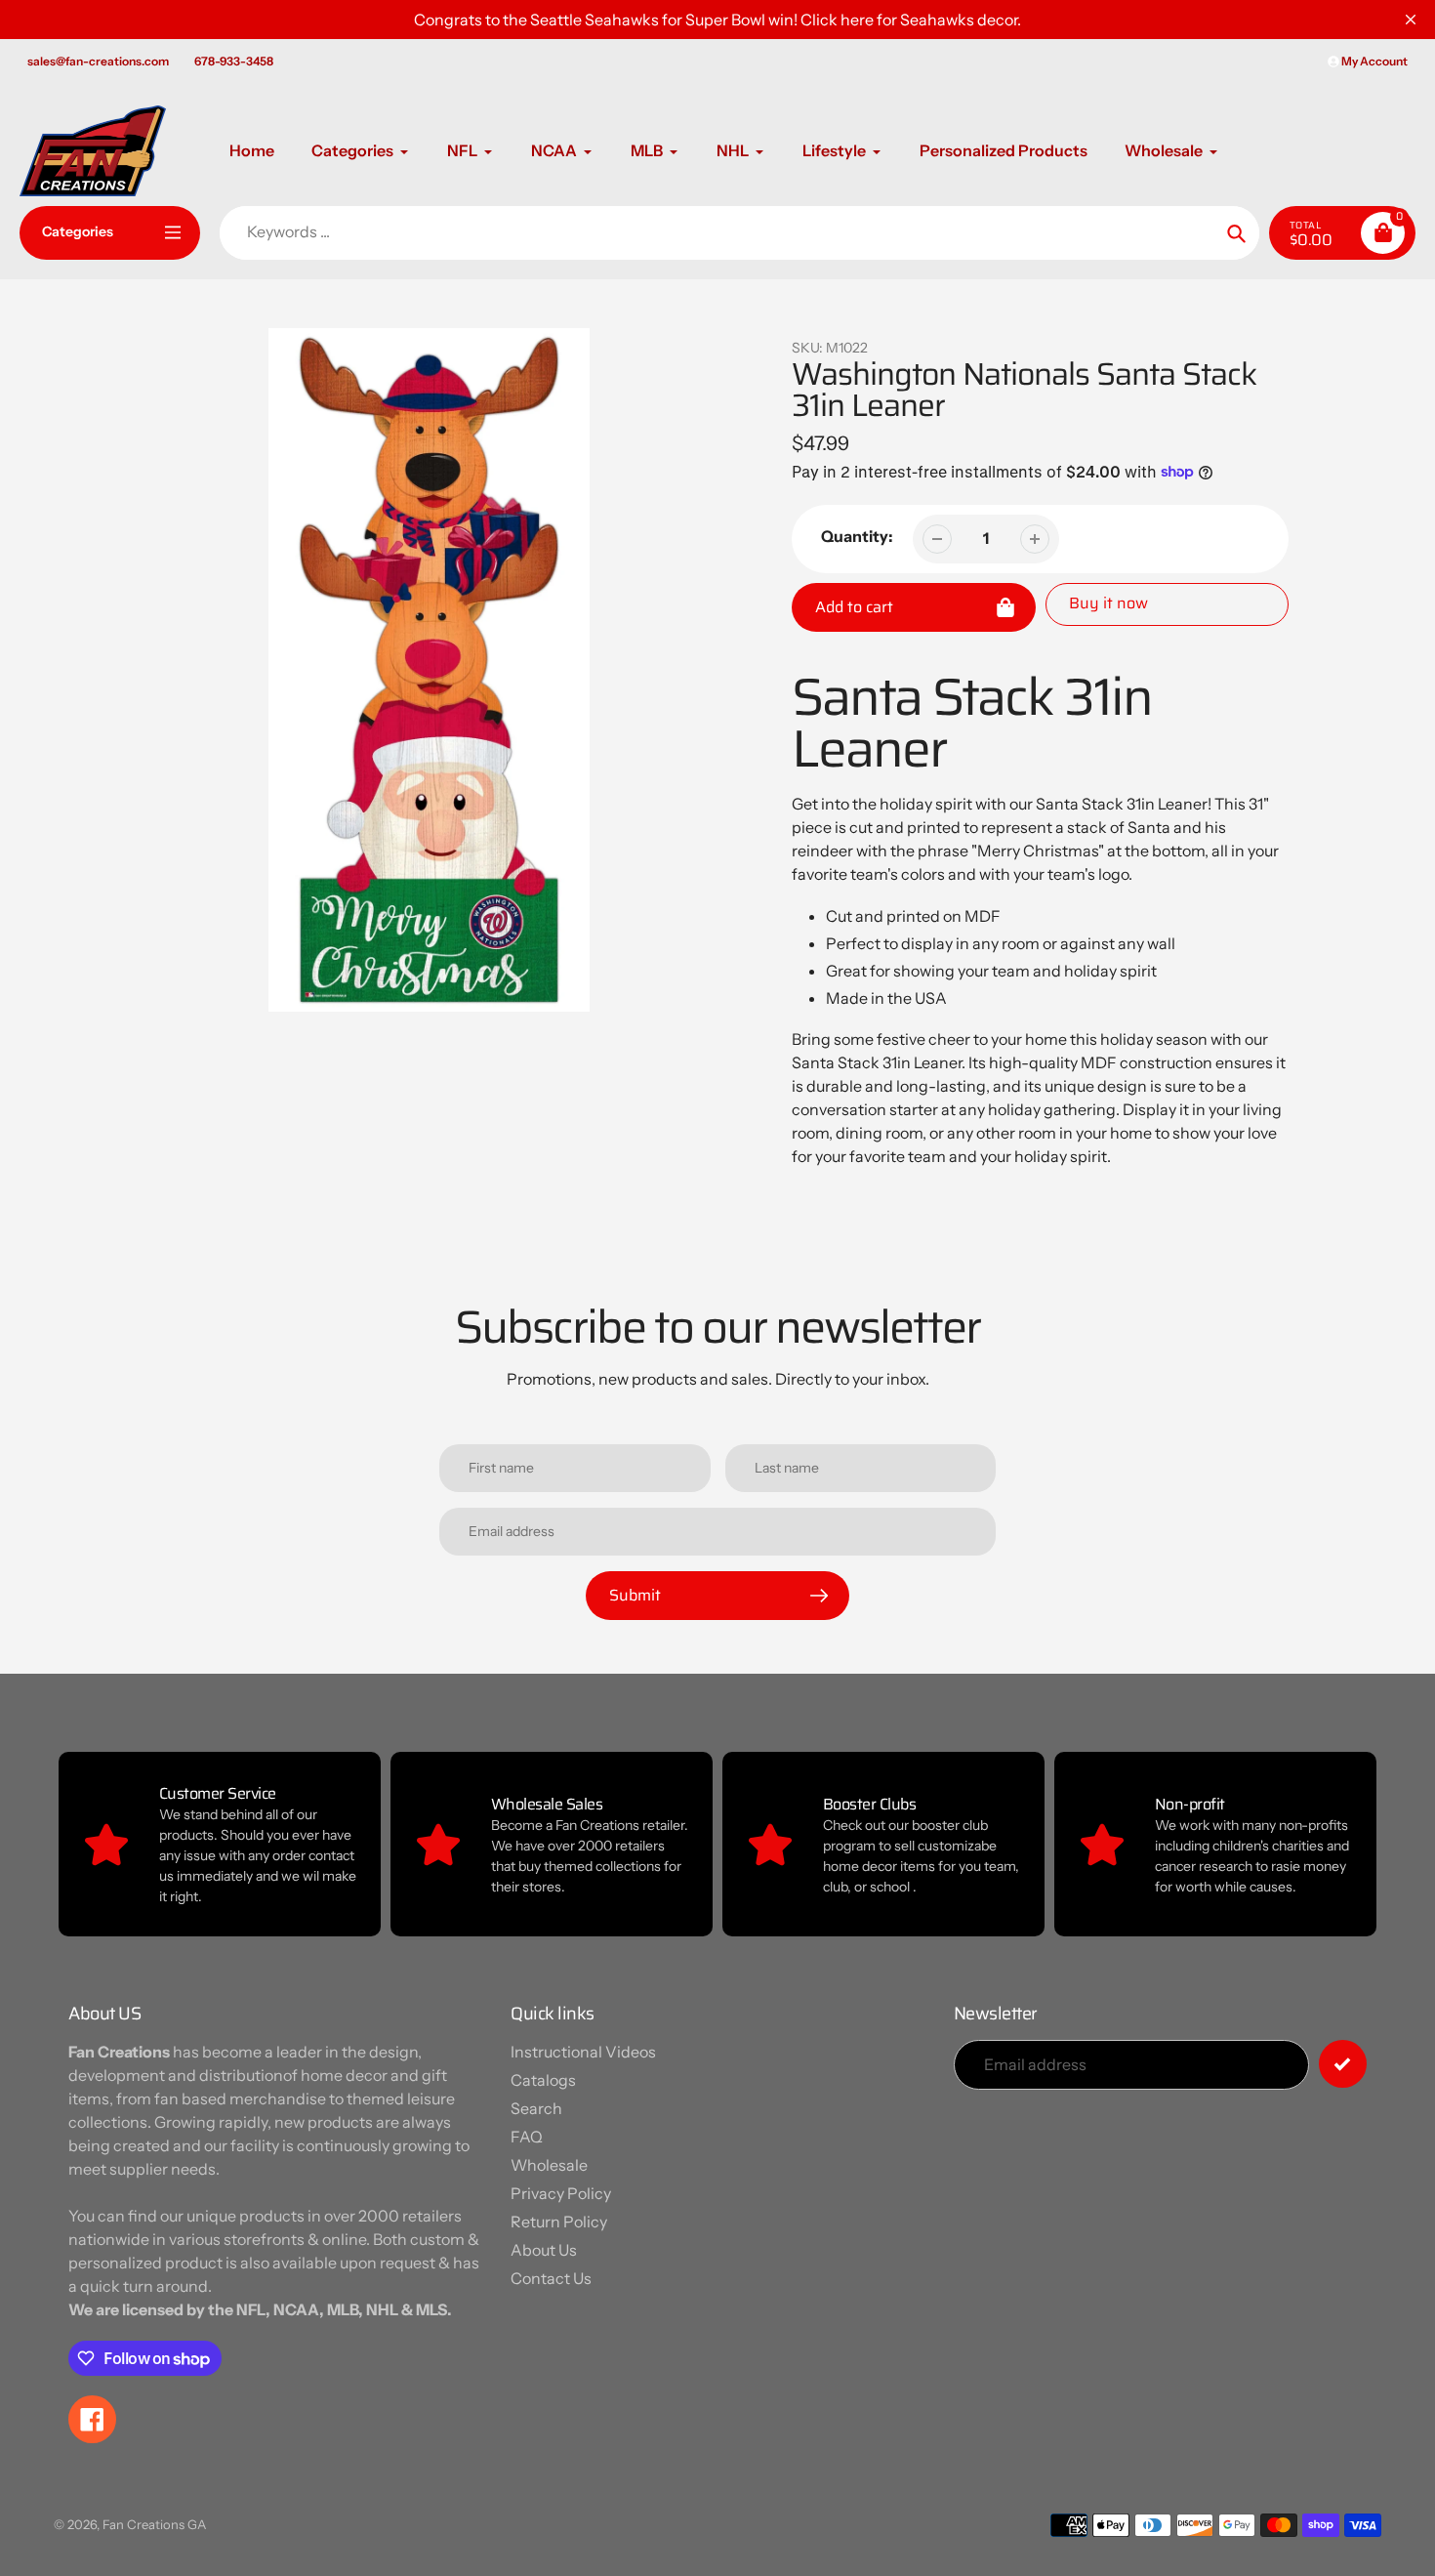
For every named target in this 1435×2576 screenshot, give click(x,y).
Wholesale (549, 2165)
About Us (544, 2250)
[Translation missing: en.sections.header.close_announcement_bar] (1411, 20)
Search (536, 2108)
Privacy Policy (561, 2193)
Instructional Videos (583, 2052)
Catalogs (543, 2080)
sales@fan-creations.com (98, 61)
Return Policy (559, 2222)
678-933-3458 (234, 61)
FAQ (527, 2137)
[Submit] (1343, 2064)
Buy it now (1108, 603)
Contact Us (551, 2278)
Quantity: (857, 536)
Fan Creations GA (154, 2524)
